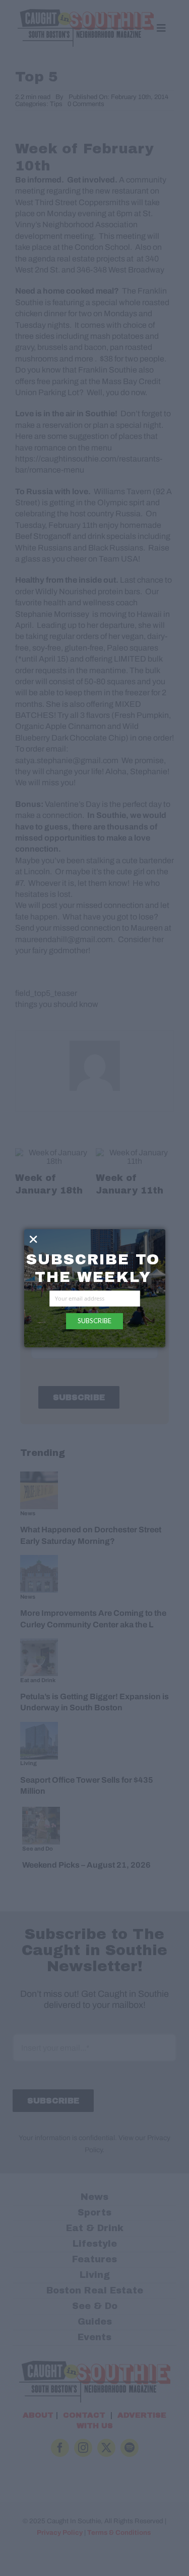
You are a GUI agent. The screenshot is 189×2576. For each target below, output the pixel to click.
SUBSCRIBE (94, 1321)
